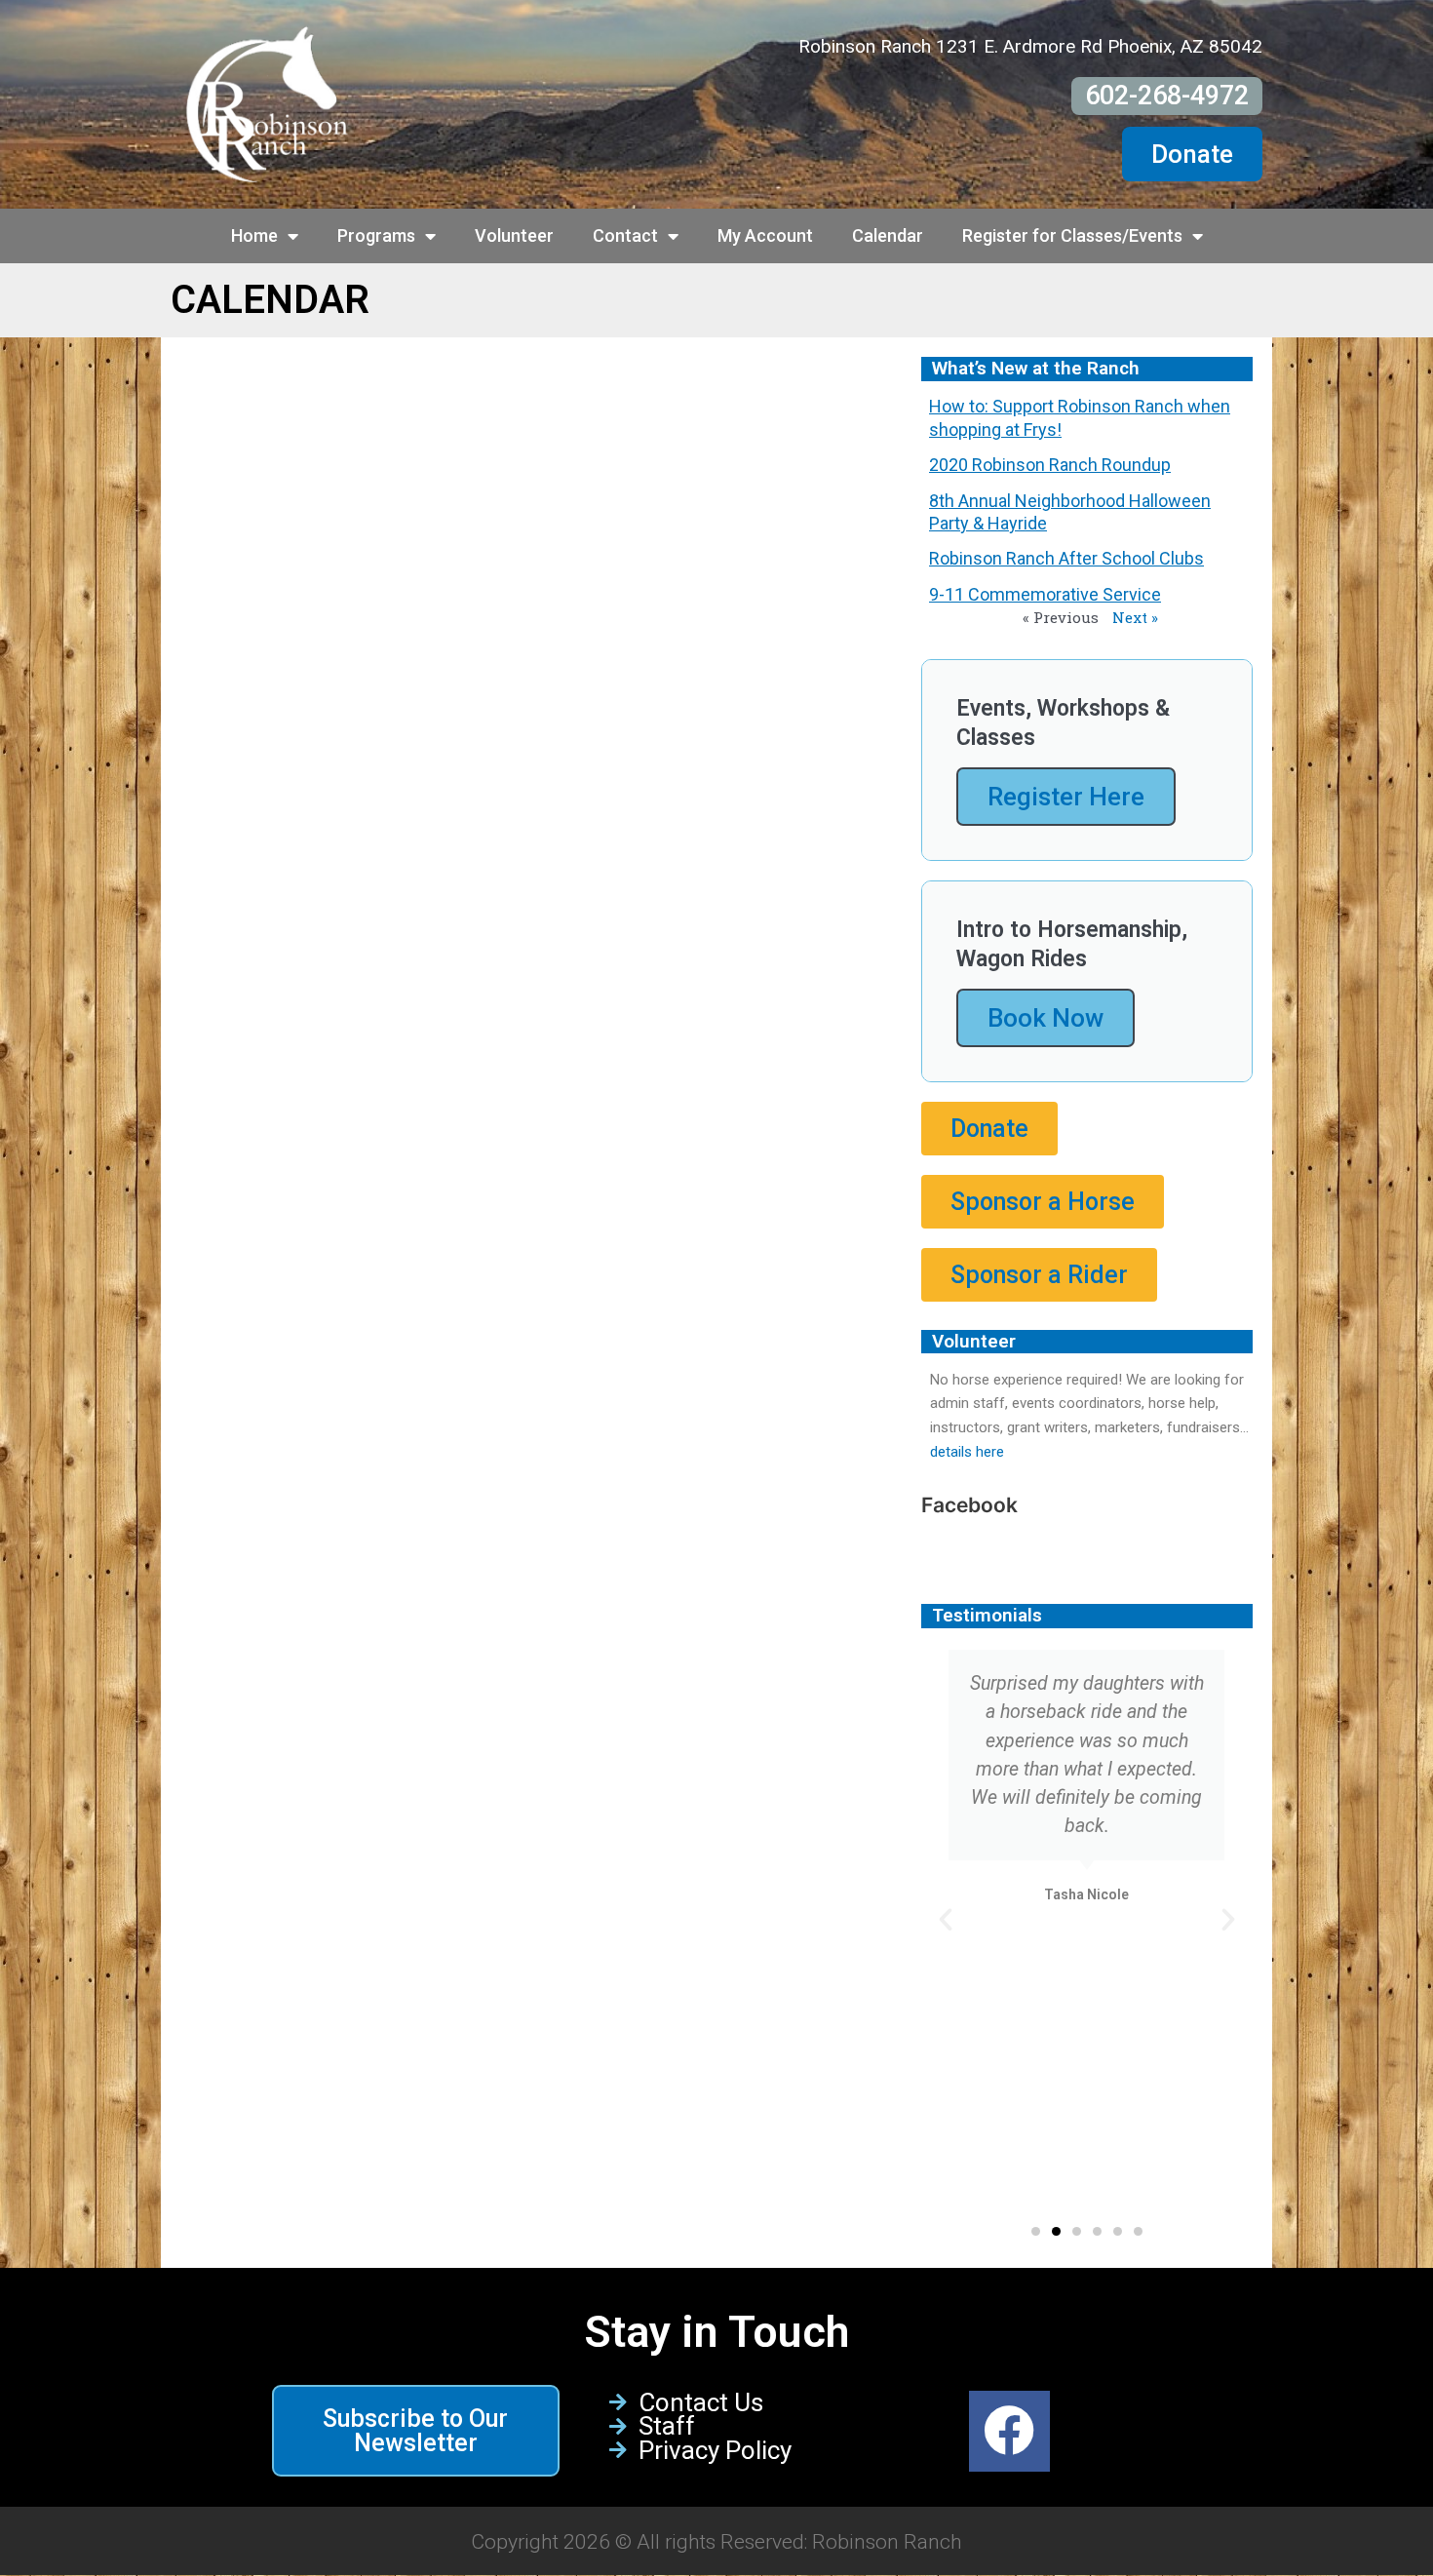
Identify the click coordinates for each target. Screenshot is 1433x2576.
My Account (765, 235)
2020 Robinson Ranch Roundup (1050, 465)
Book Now (1046, 1018)
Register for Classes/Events (1072, 235)
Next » (1135, 617)
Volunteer (514, 235)
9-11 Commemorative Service (1045, 594)
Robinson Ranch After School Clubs (1066, 558)
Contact (625, 235)
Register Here (1066, 797)
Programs (376, 235)
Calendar (888, 235)
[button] (946, 1920)
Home (254, 235)
